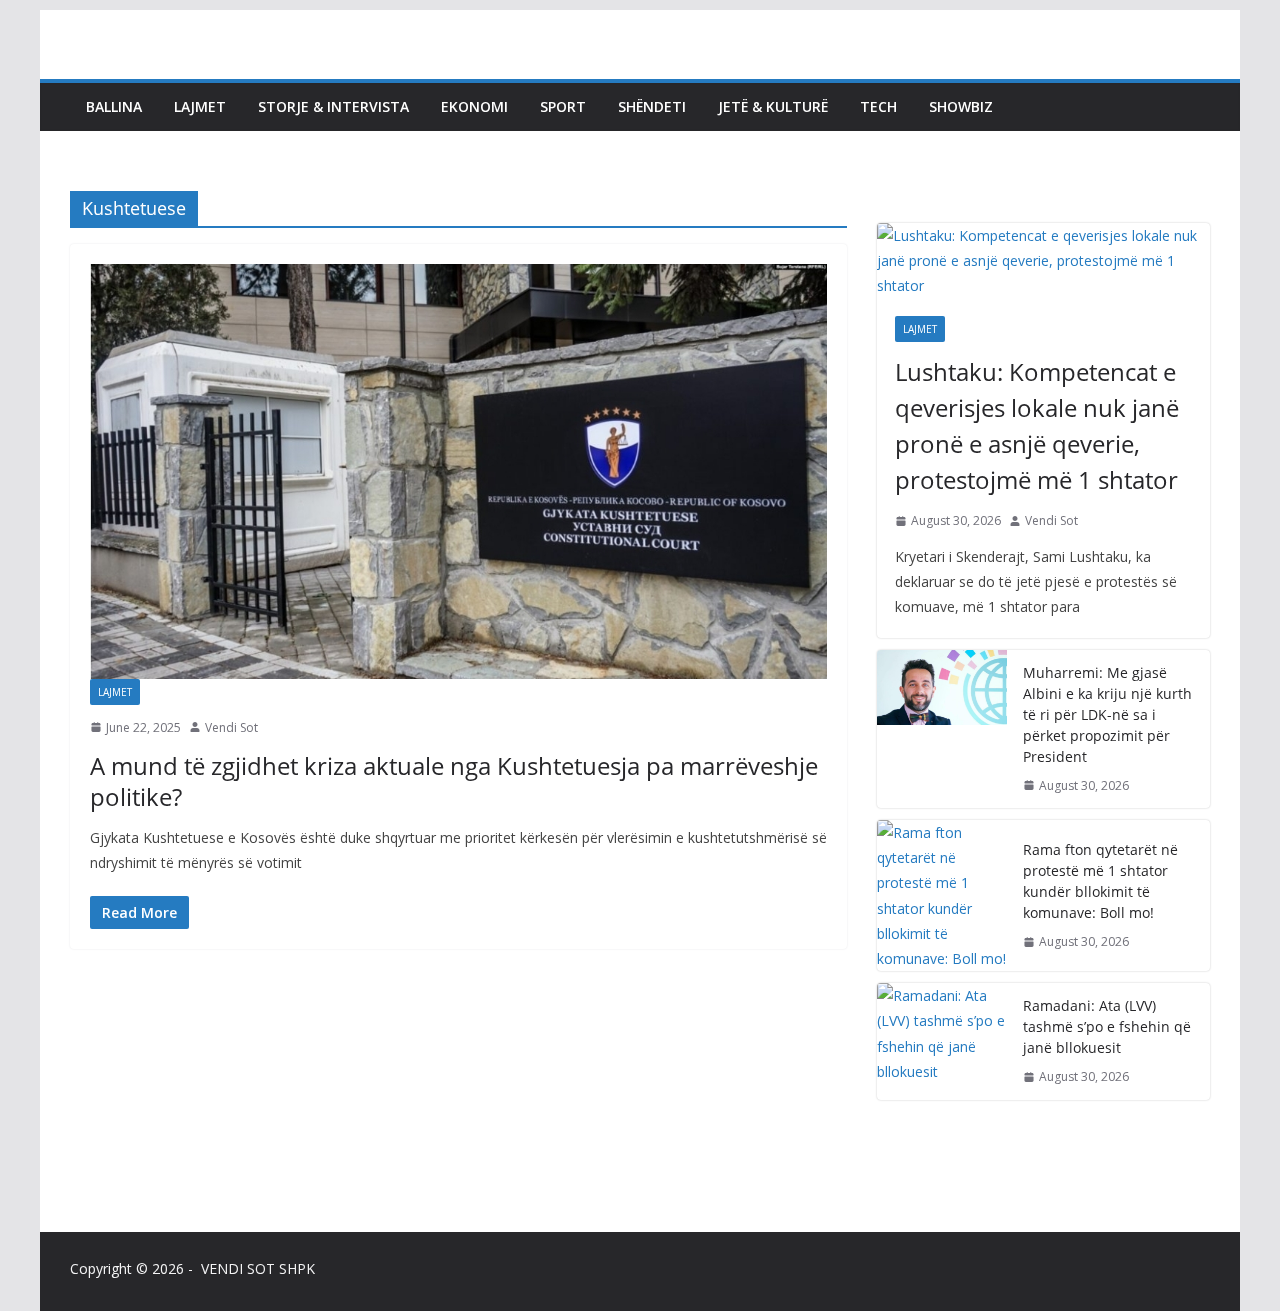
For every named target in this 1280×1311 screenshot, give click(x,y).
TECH (878, 106)
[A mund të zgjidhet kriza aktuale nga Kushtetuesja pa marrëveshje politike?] (458, 471)
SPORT (563, 106)
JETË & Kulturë (773, 106)
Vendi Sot (231, 727)
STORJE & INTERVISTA (333, 106)
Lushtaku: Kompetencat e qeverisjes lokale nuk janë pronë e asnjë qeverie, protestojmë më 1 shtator (1037, 425)
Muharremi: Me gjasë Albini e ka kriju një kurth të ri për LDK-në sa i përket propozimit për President (1107, 714)
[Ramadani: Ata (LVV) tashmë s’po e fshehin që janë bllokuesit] (942, 1041)
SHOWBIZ (961, 106)
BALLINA (114, 106)
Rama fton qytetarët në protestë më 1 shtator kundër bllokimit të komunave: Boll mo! (1100, 881)
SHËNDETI (652, 106)
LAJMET (200, 106)
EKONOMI (474, 106)
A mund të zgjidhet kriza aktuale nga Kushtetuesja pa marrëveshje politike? (454, 781)
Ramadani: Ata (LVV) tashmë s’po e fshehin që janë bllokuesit (1107, 1026)
